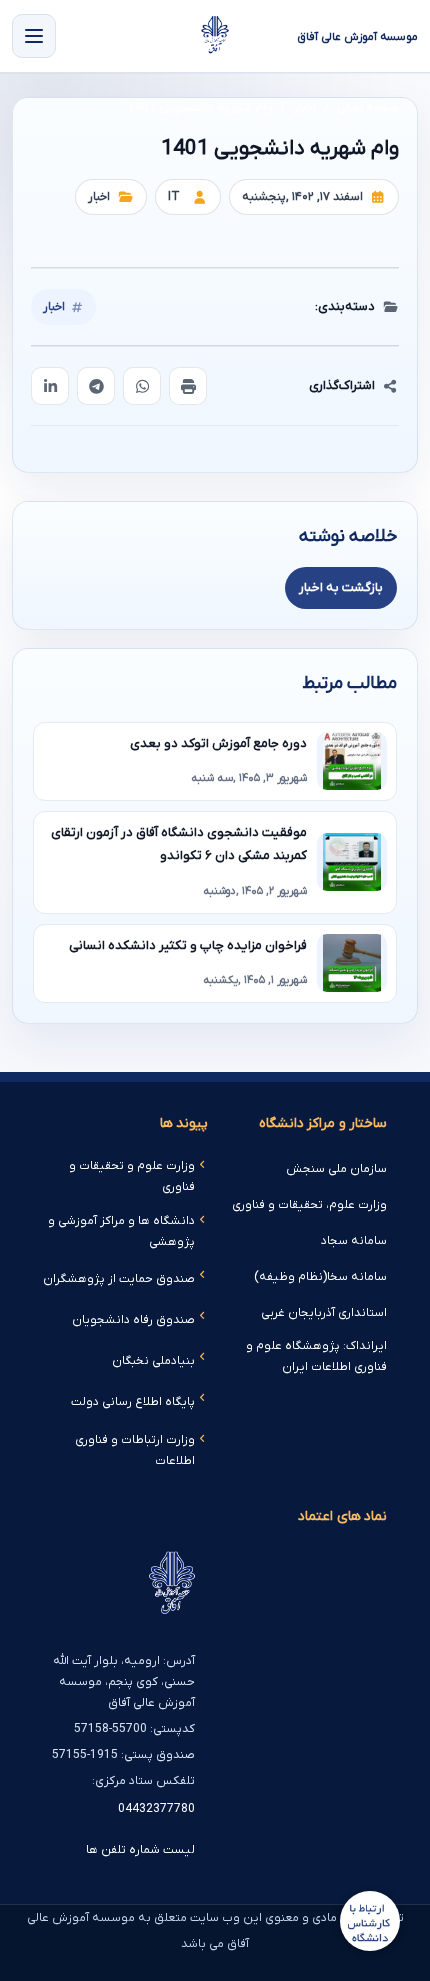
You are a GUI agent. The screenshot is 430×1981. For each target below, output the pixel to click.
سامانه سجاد (354, 1241)
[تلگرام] (96, 386)
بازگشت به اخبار (341, 587)
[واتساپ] (142, 386)
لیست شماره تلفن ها (140, 1850)
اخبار (305, 108)
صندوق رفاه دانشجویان (133, 1320)
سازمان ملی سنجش (336, 1169)
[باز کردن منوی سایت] (34, 36)
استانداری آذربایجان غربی (324, 1313)
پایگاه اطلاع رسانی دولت (133, 1402)
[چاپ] (188, 386)
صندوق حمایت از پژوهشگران (119, 1279)
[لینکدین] (50, 386)
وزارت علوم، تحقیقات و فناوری (309, 1205)
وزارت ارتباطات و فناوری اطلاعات (135, 1450)
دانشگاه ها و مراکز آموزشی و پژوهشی (121, 1231)
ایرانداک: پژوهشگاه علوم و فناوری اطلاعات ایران (316, 1356)
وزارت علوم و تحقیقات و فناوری (132, 1176)
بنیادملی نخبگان (153, 1361)
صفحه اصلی (368, 108)
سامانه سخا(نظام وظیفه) (320, 1277)
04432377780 (156, 1809)
